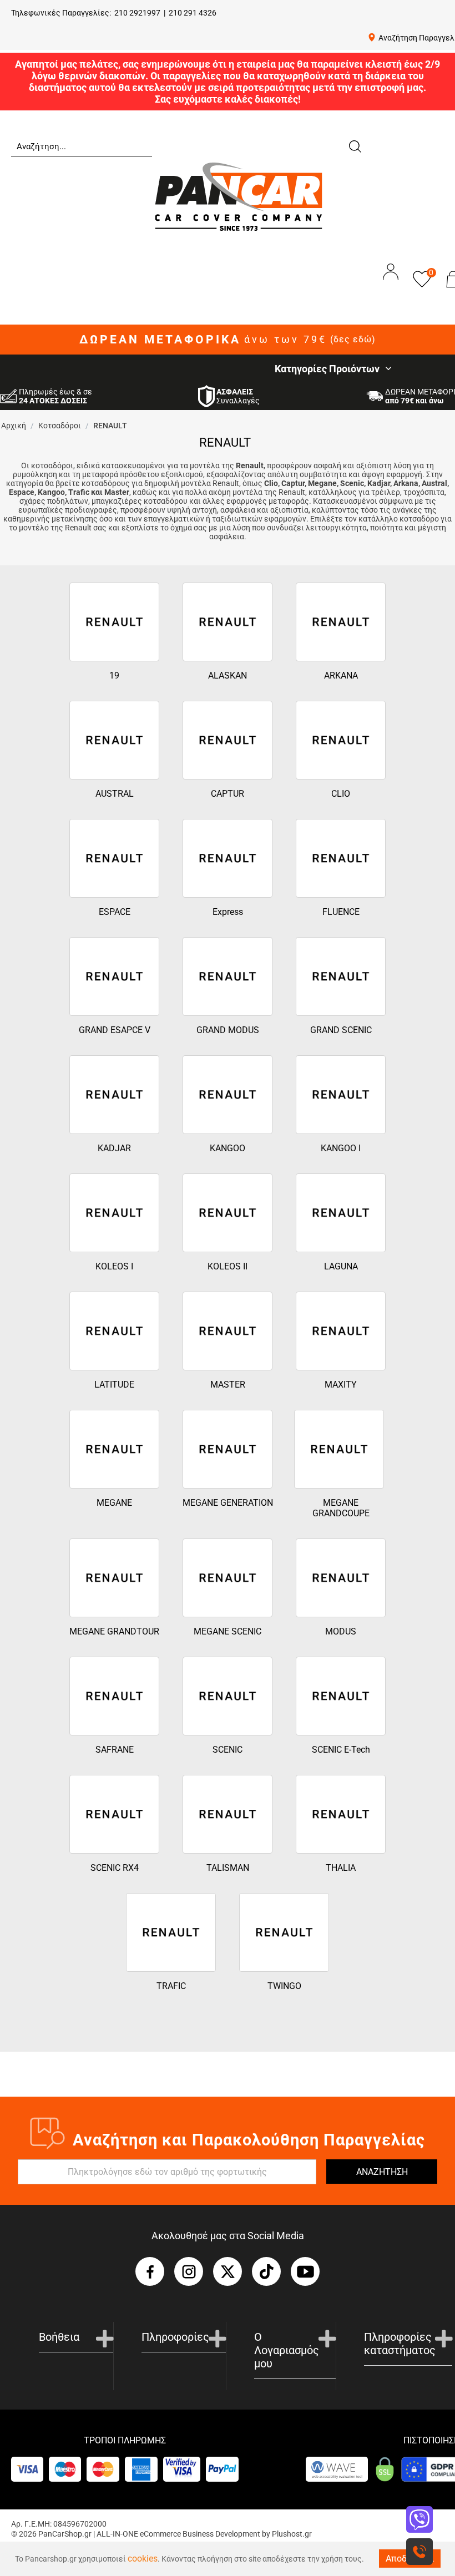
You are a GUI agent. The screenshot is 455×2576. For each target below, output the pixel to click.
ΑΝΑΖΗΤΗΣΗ (382, 2172)
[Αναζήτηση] (355, 145)
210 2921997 (137, 13)
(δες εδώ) (353, 340)
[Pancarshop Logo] (239, 196)
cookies (143, 2559)
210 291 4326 (193, 13)
